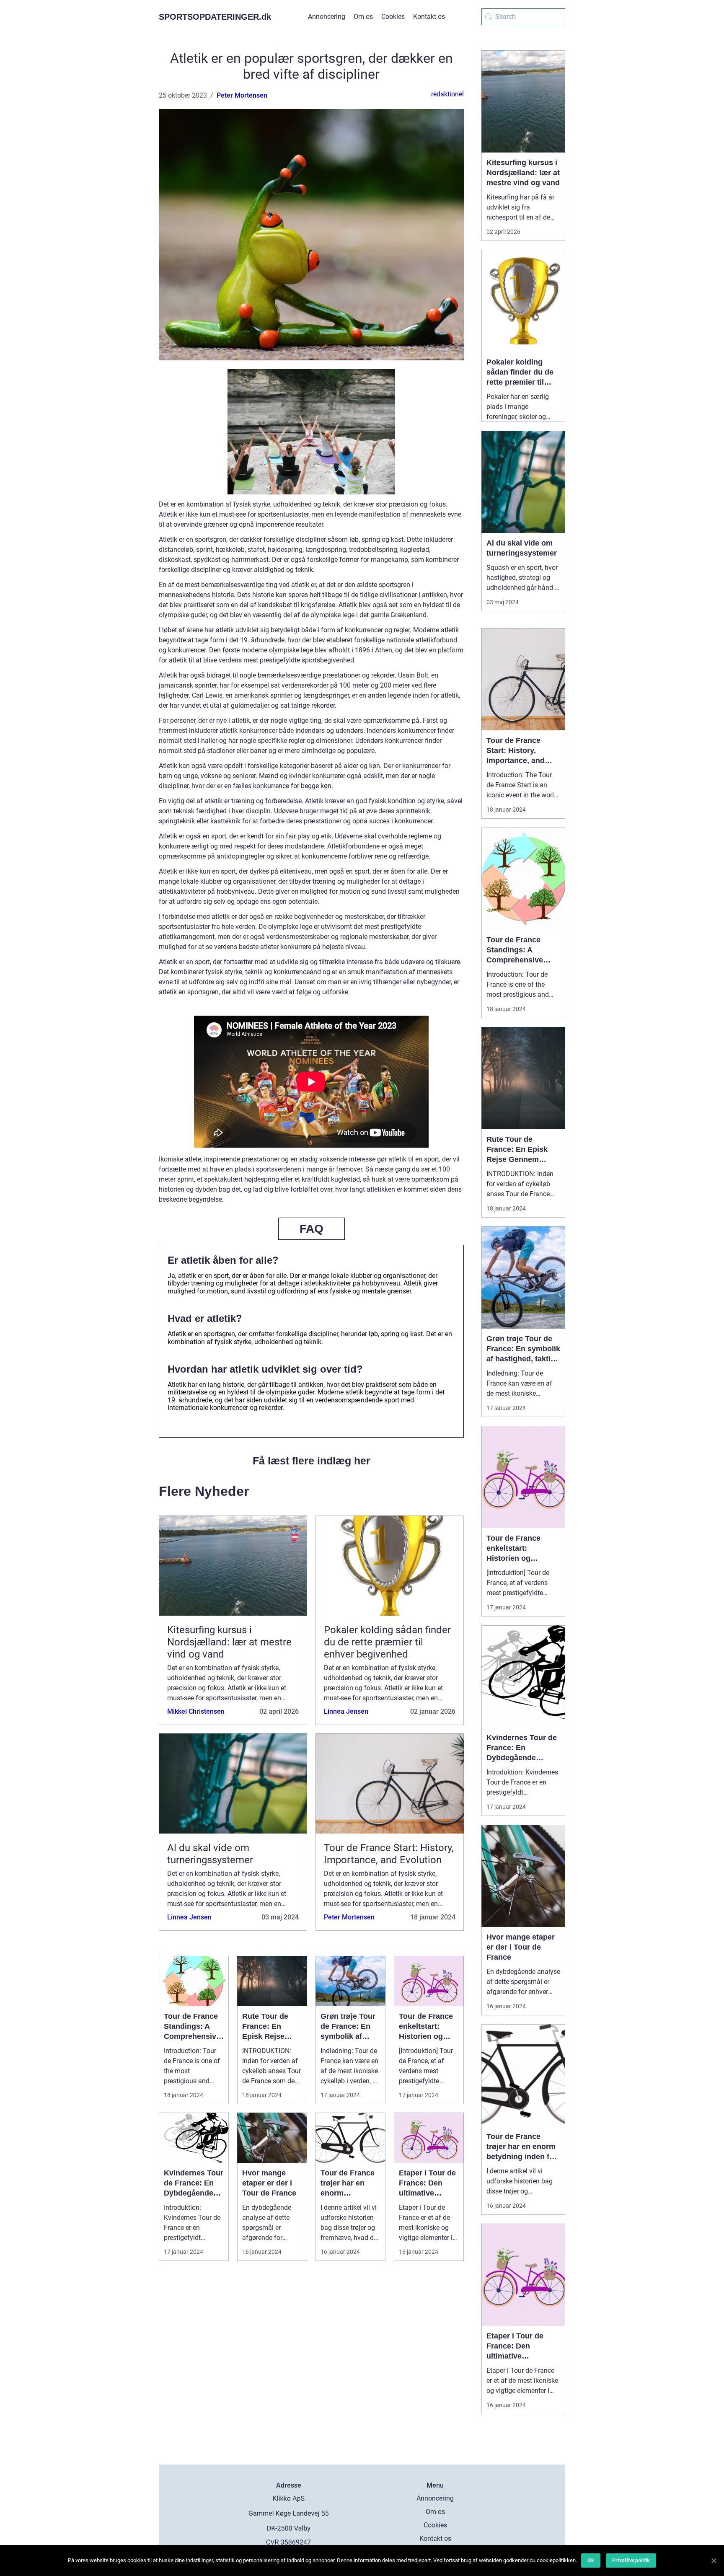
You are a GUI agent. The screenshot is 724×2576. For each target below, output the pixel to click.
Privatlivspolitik (631, 2560)
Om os (363, 17)
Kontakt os (429, 17)
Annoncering (327, 17)
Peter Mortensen (242, 95)
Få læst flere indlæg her (312, 1461)
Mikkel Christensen (196, 1711)
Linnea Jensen (346, 1711)
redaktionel (447, 94)
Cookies (393, 17)
